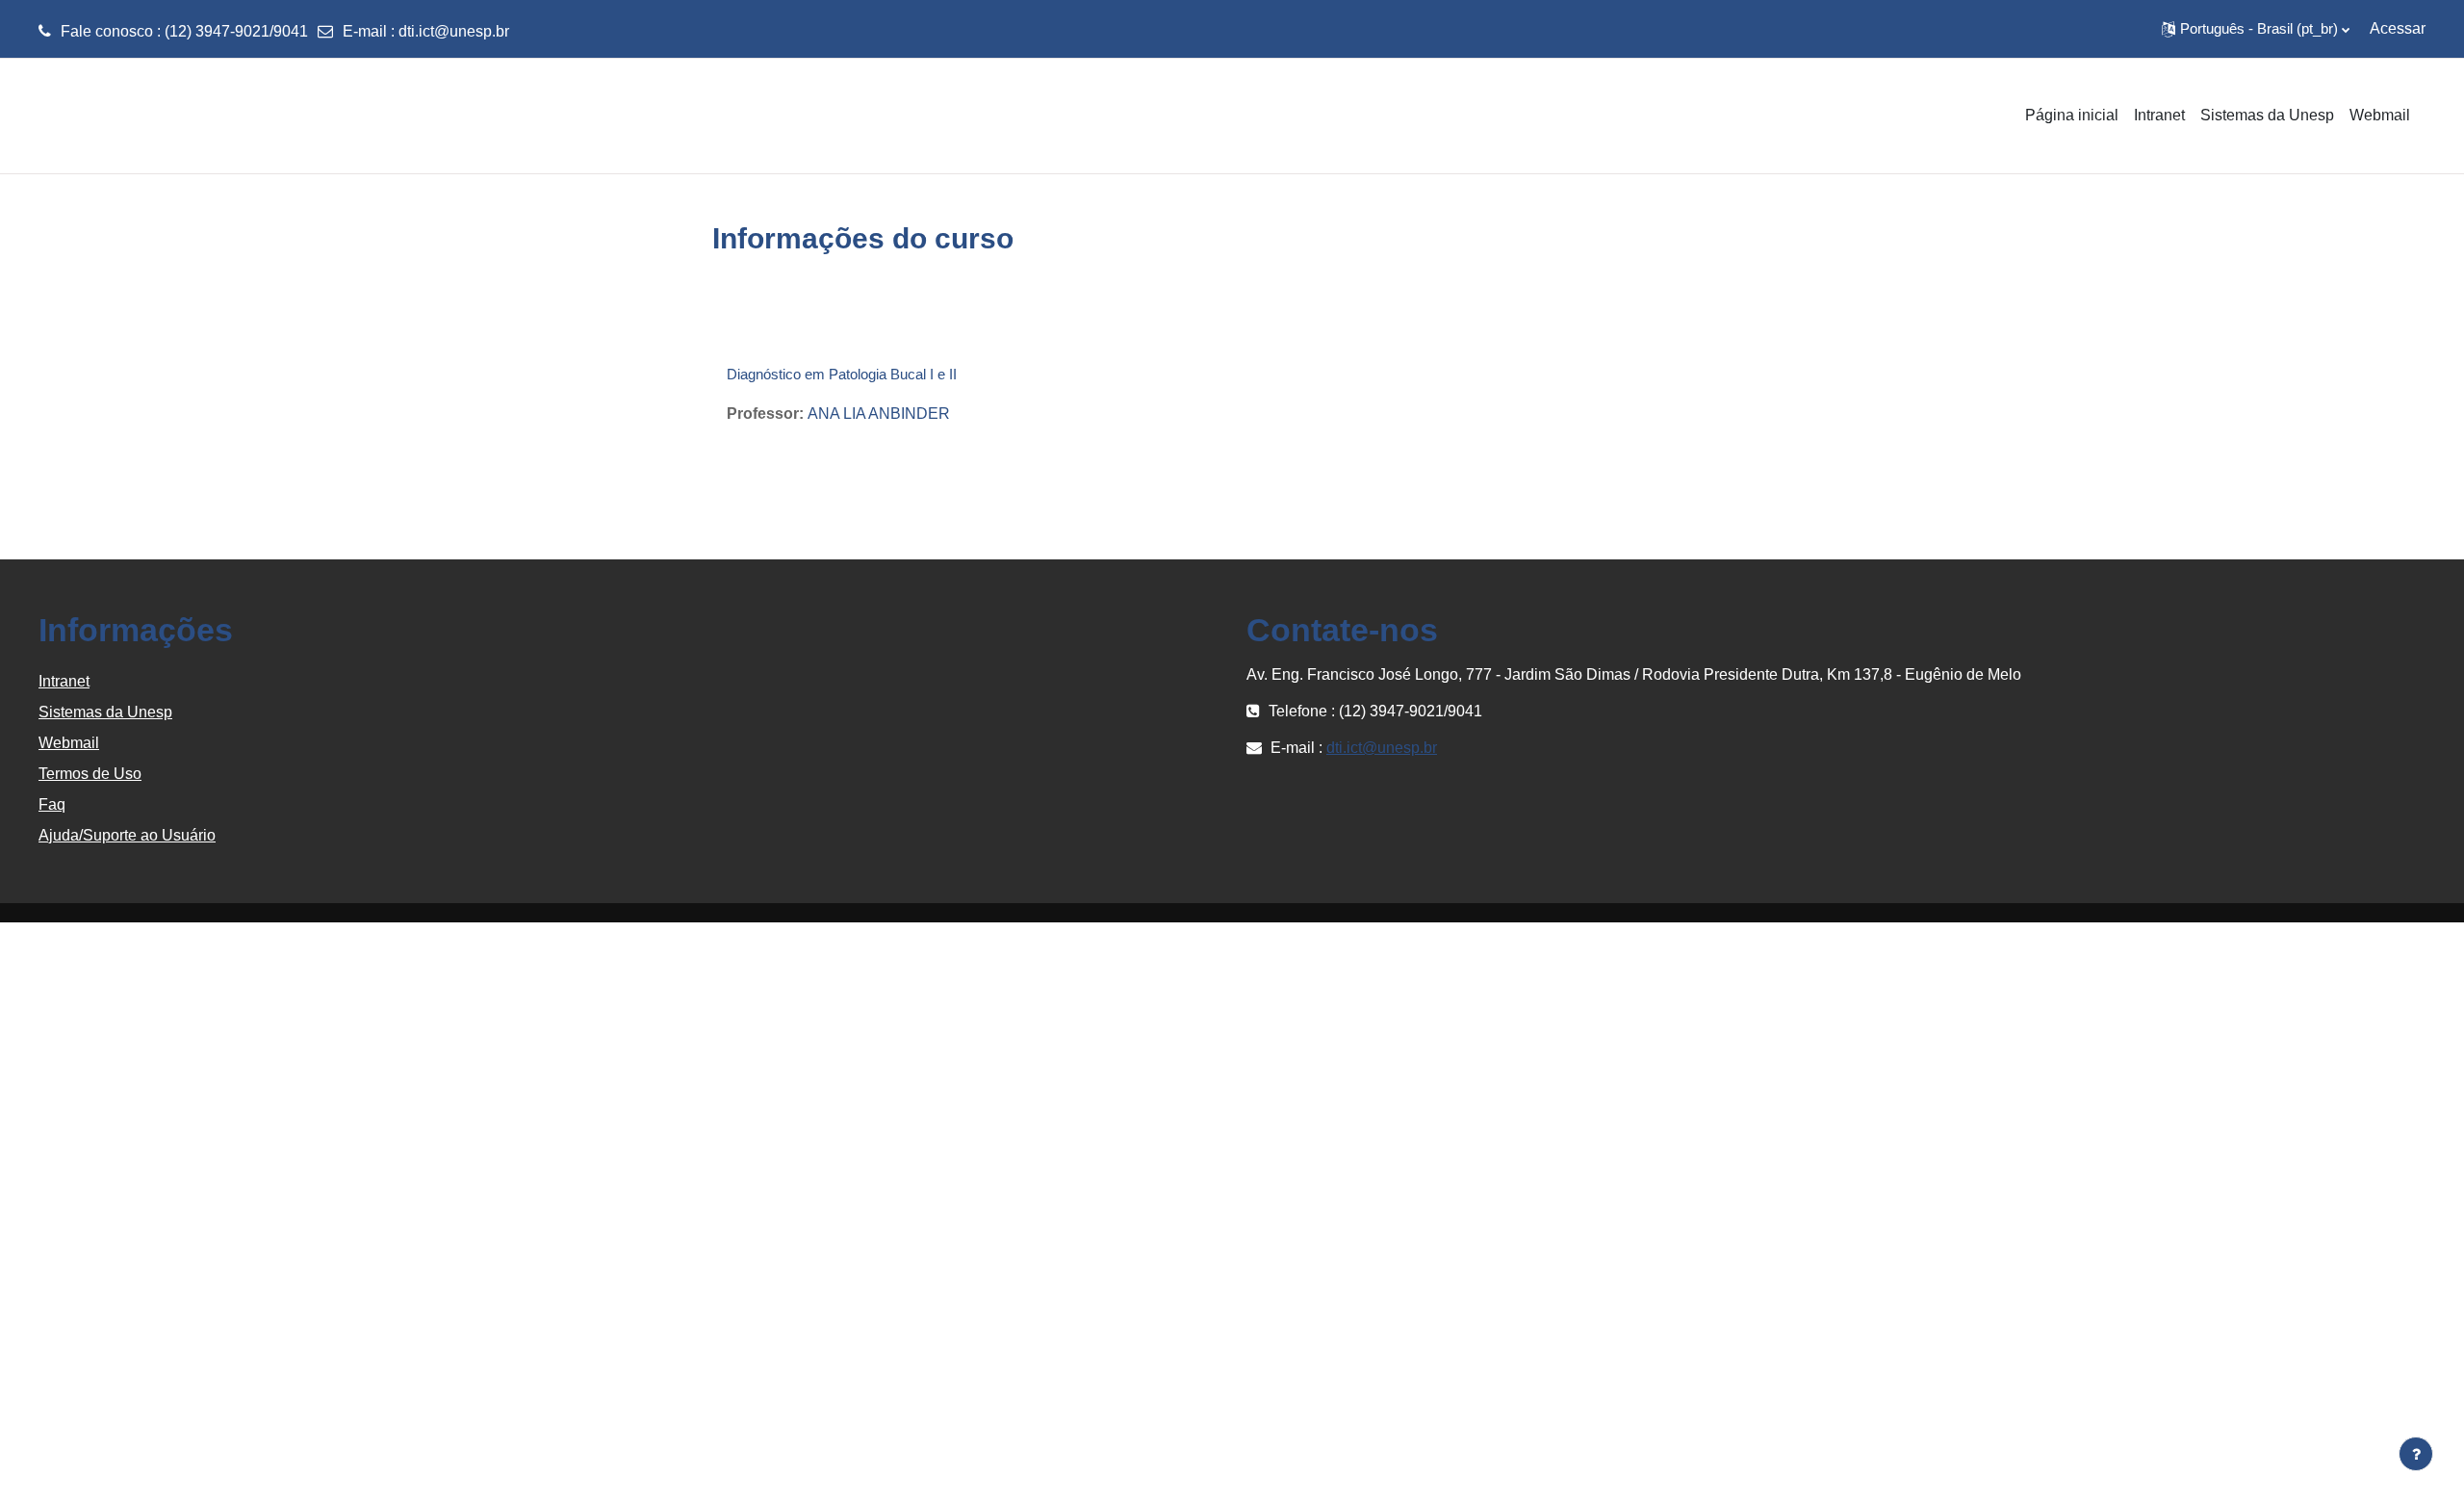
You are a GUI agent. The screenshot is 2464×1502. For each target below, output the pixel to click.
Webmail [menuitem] (2380, 115)
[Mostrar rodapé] (2416, 1454)
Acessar (2398, 28)
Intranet (64, 681)
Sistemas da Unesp (105, 712)
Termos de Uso (90, 774)
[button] (2256, 29)
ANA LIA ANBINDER (879, 414)
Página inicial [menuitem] (2072, 115)
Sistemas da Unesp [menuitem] (2267, 115)
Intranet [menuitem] (2159, 115)
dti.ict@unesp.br (454, 31)
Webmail (69, 743)
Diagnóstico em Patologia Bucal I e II (842, 374)
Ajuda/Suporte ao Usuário (127, 835)
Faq (52, 804)
